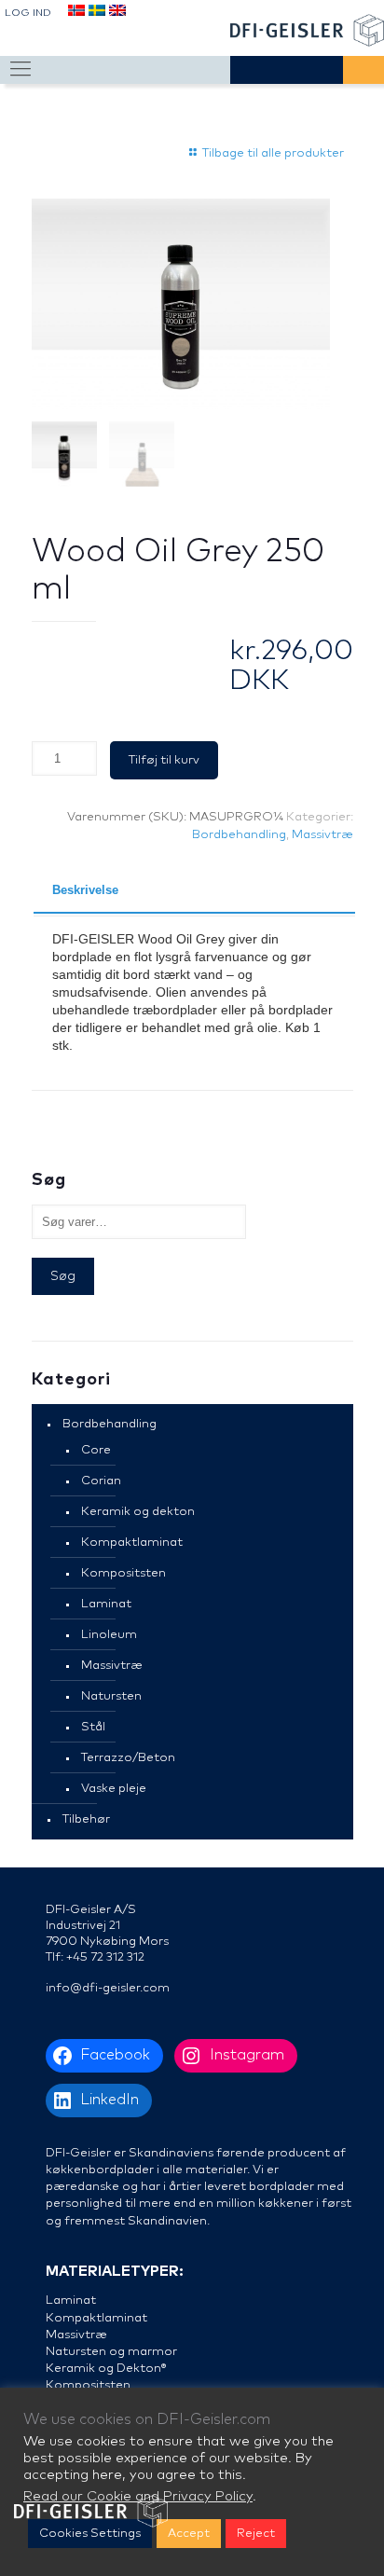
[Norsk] (75, 14)
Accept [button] (189, 2534)
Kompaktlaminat (132, 1543)
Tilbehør (86, 1819)
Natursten (111, 1696)
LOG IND (28, 13)
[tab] (194, 891)
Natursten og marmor (111, 2352)
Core (96, 1450)
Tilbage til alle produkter (273, 153)
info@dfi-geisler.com (108, 1988)
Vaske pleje (114, 1789)
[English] (117, 14)
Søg (63, 1276)
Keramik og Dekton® (106, 2369)
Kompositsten (123, 1573)
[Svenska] (96, 14)
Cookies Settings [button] (90, 2534)
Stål (93, 1727)
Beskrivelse (85, 890)
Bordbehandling (239, 835)
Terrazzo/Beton (128, 1758)
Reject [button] (256, 2534)
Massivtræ (322, 835)
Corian (101, 1481)
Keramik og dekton (138, 1512)
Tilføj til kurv (164, 760)
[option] (181, 304)
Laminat (106, 1604)
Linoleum (109, 1635)
